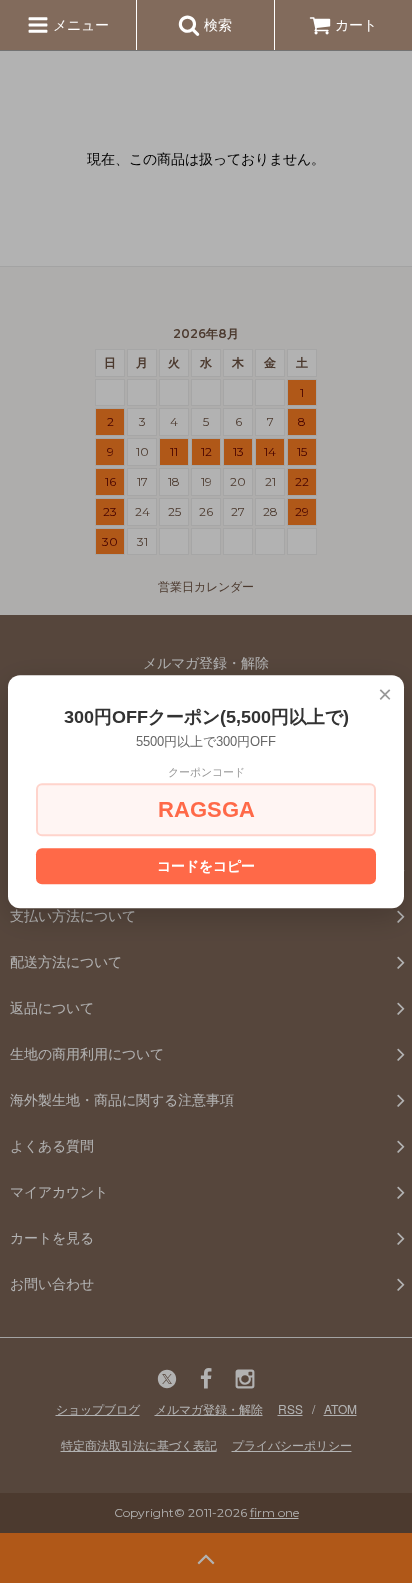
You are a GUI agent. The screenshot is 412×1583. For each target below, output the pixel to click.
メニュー (79, 24)
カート (356, 24)
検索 (216, 24)
